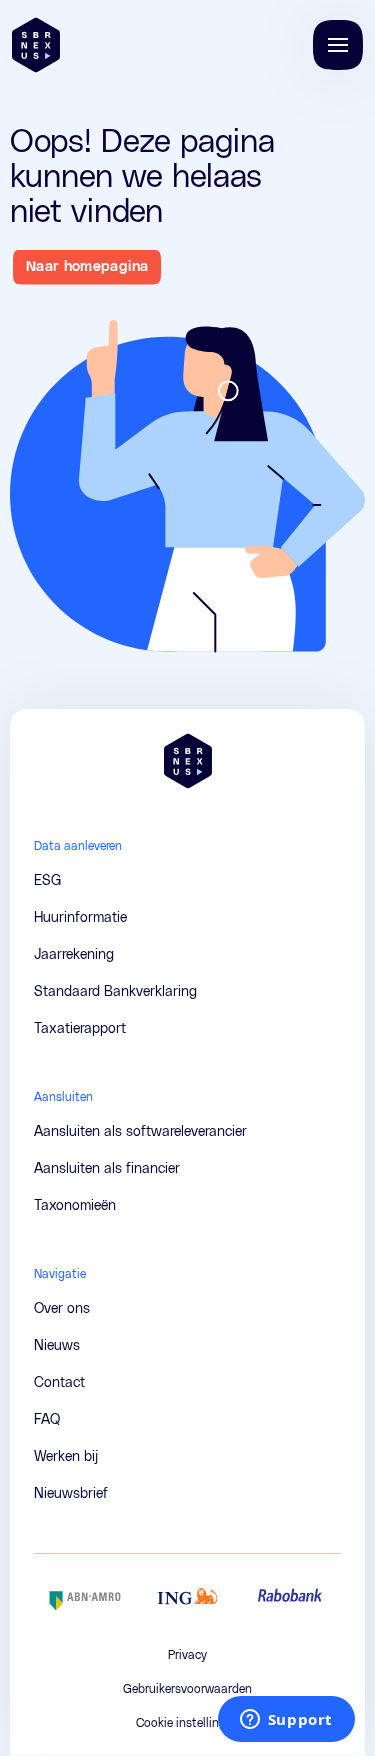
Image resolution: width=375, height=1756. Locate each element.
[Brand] (36, 45)
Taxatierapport (80, 1029)
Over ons (62, 1309)
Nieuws (57, 1346)
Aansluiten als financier (107, 1169)
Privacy (187, 1655)
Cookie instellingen (187, 1723)
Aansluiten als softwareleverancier (140, 1132)
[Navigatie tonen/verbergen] (338, 45)
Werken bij (68, 119)
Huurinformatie (80, 918)
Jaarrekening (74, 955)
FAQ (47, 79)
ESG (47, 881)
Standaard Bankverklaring (115, 992)
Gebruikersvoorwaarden (187, 1689)
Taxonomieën (75, 1206)
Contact (60, 39)
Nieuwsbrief (73, 159)
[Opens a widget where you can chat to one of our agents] (286, 1721)
